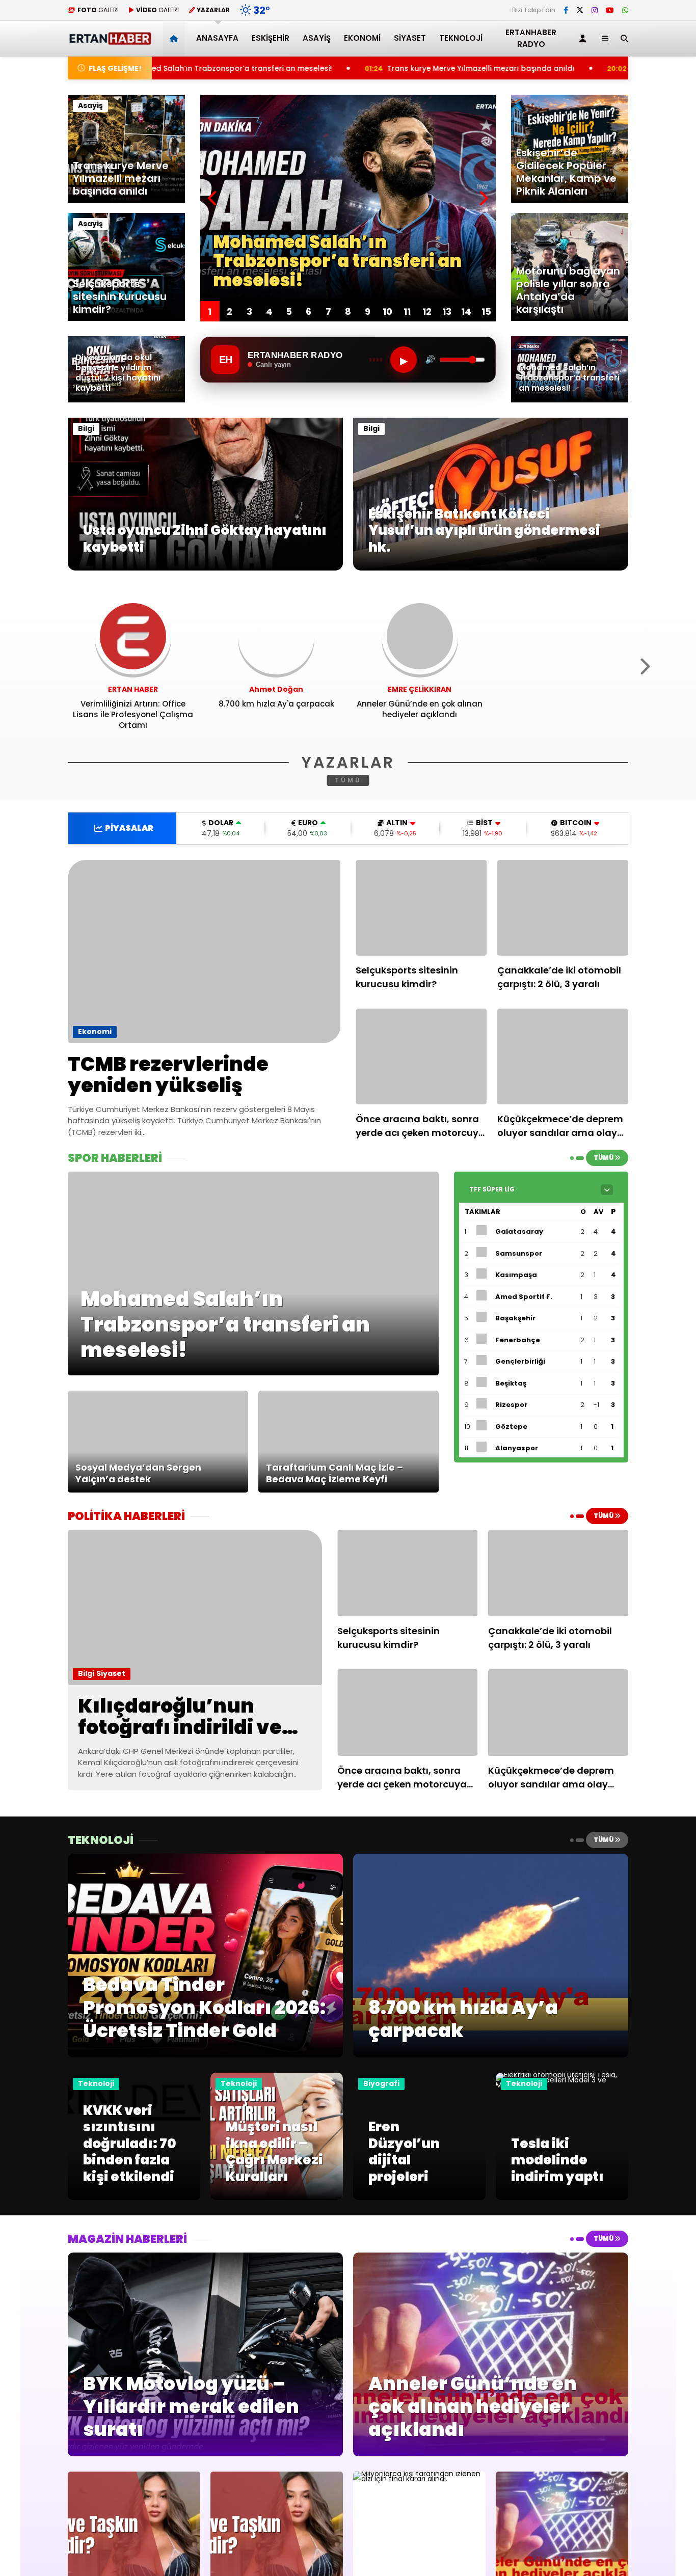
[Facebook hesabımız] (566, 10)
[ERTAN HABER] (110, 40)
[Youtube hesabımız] (610, 10)
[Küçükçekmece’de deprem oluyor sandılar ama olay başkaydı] (563, 1056)
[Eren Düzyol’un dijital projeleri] (419, 2198)
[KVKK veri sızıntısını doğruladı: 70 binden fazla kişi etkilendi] (134, 2198)
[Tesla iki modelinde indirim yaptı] (562, 2085)
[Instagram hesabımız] (595, 10)
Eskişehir (271, 38)
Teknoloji (461, 38)
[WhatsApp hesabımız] (625, 10)
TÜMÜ (348, 780)
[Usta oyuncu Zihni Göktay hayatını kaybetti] (205, 568)
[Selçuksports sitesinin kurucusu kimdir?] (421, 908)
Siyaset (410, 38)
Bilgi (86, 428)
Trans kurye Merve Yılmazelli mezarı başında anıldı (313, 68)
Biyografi (381, 2083)
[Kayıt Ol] (584, 38)
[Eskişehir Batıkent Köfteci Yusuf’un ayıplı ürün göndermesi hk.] (491, 568)
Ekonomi (362, 38)
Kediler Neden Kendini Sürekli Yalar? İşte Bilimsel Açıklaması (572, 68)
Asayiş (317, 38)
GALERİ (98, 10)
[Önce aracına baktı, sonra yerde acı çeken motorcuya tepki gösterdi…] (421, 1056)
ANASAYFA (217, 38)
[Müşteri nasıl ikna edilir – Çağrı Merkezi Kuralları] (277, 2198)
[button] (176, 38)
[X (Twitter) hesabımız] (580, 10)
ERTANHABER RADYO (531, 38)
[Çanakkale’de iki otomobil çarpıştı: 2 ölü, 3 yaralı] (563, 908)
